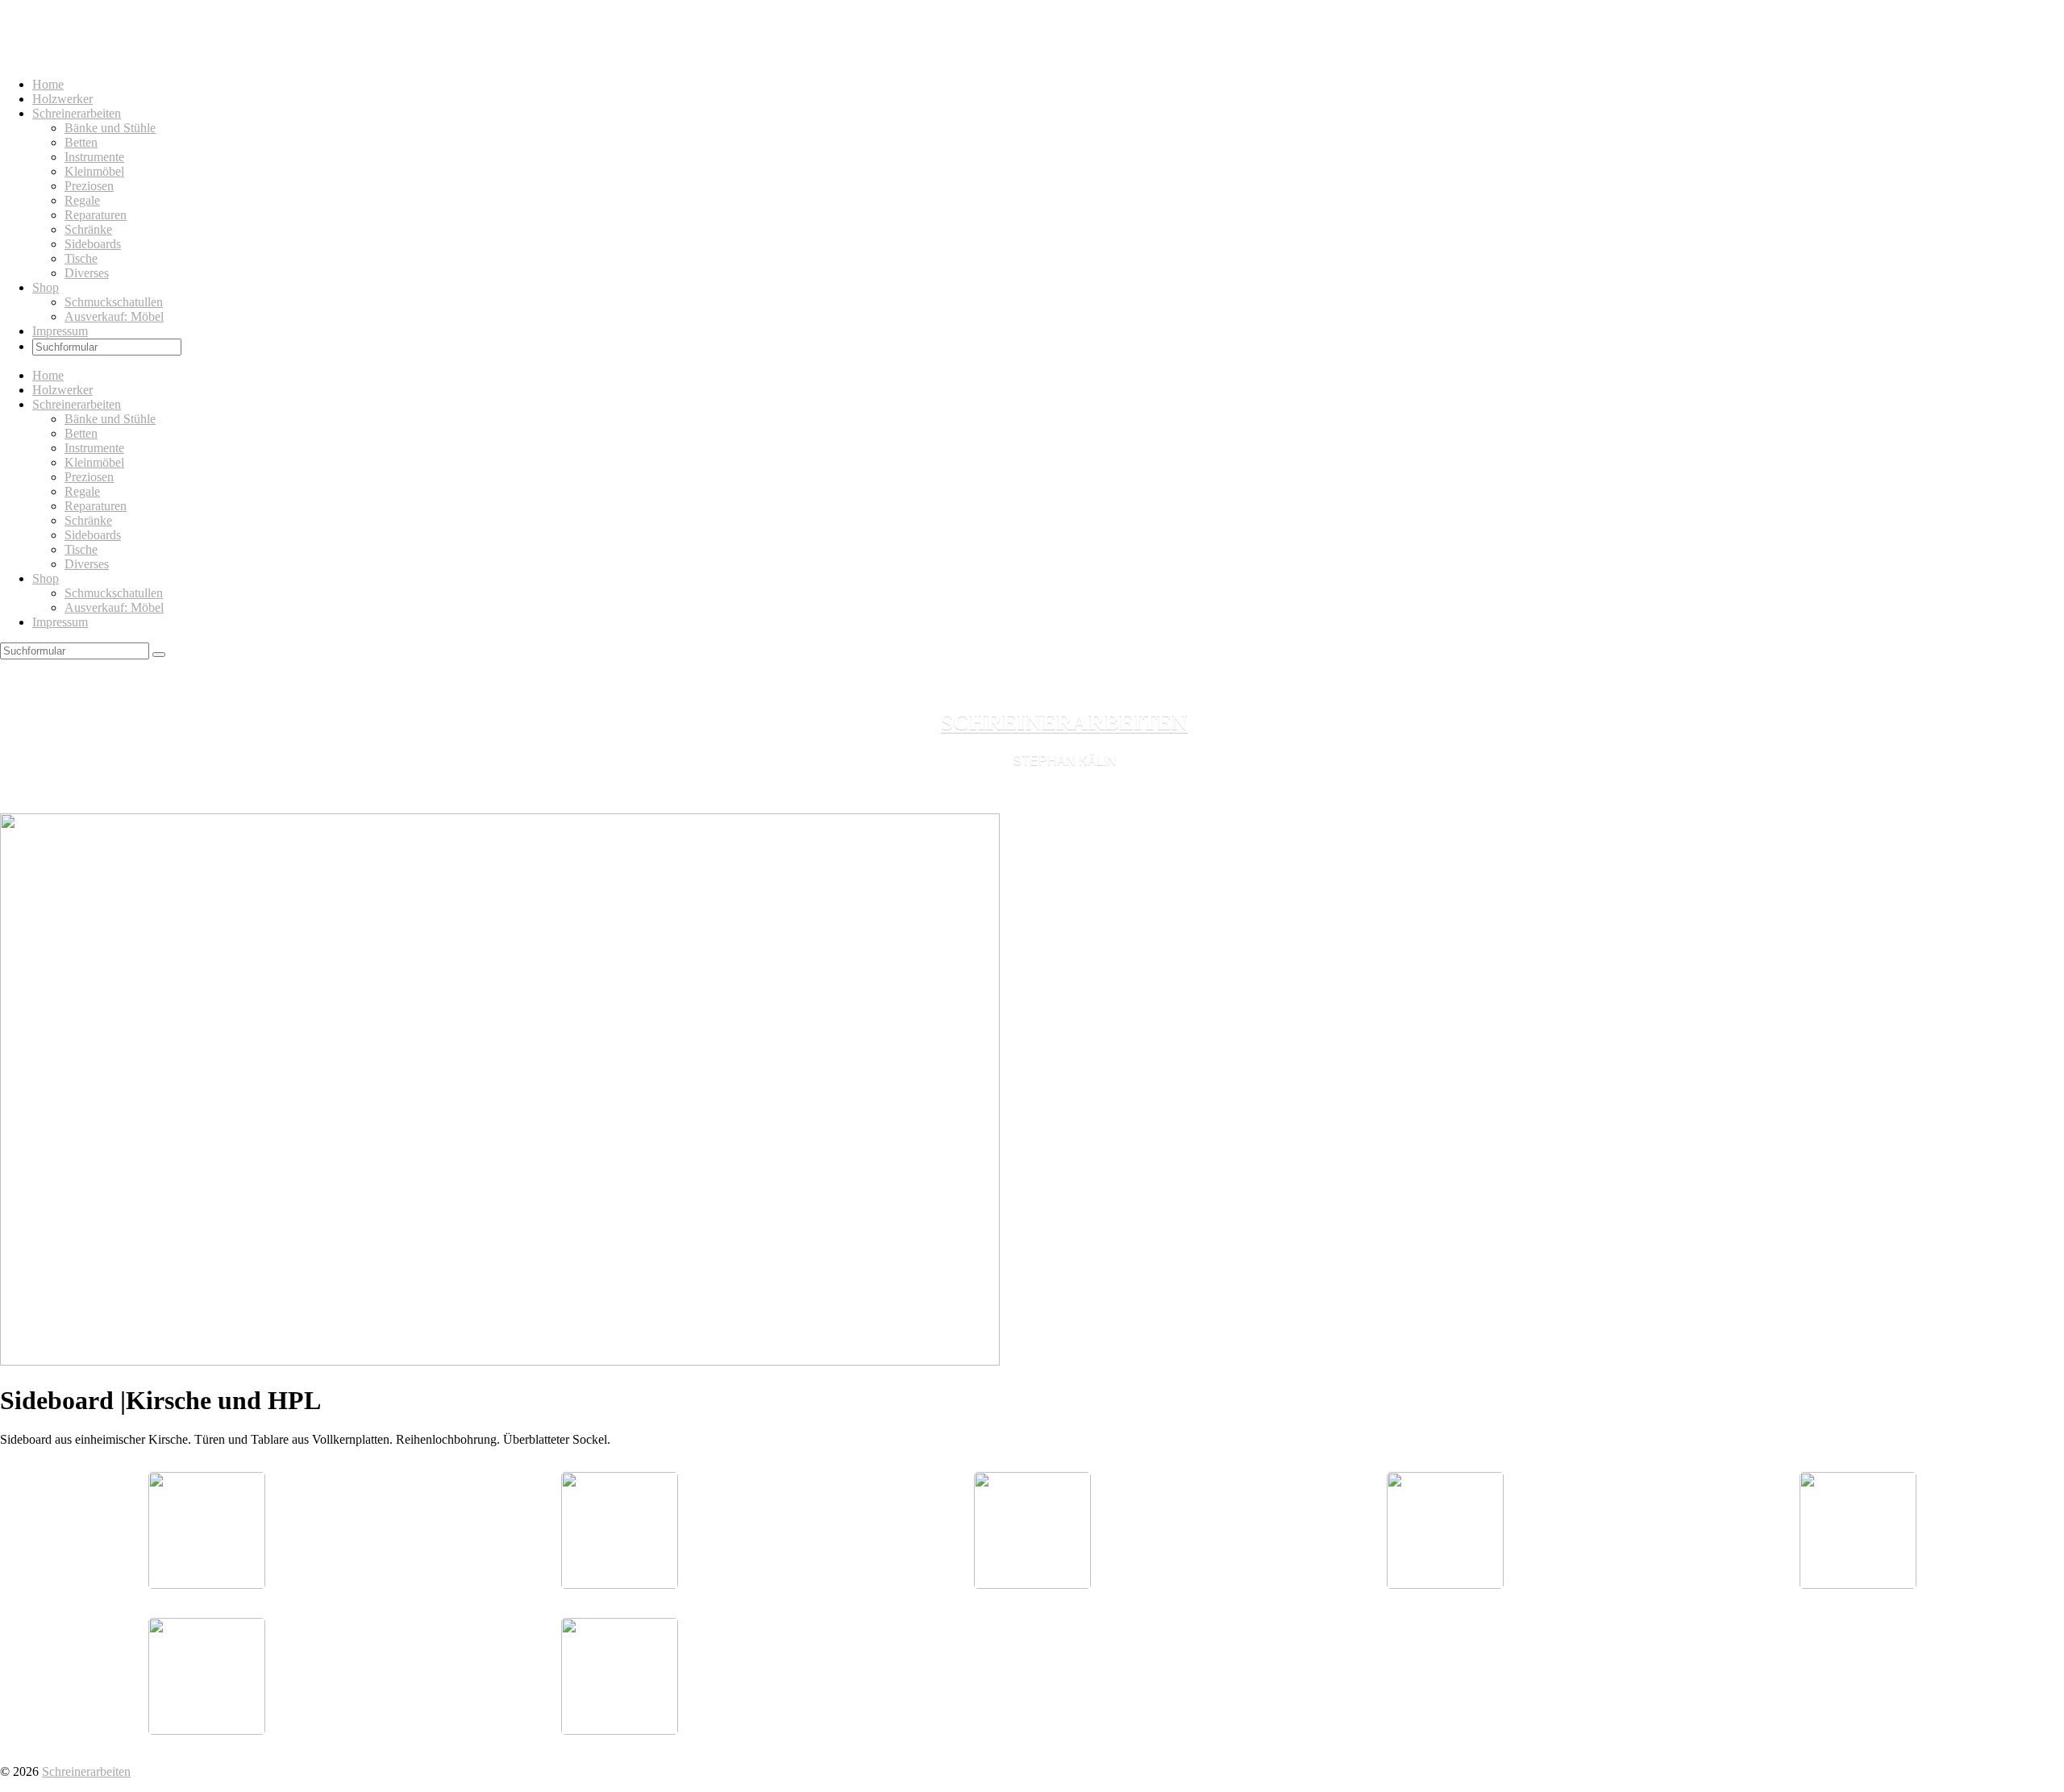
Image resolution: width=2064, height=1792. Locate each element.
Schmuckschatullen (114, 302)
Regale (82, 200)
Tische (81, 258)
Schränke (88, 229)
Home (48, 84)
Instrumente (94, 157)
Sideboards (93, 244)
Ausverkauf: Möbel (114, 316)
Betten (81, 142)
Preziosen (89, 186)
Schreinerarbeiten (77, 113)
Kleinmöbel (94, 171)
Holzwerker (62, 99)
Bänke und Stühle (110, 128)
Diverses (87, 273)
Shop (46, 287)
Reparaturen (96, 215)
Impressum (60, 331)
